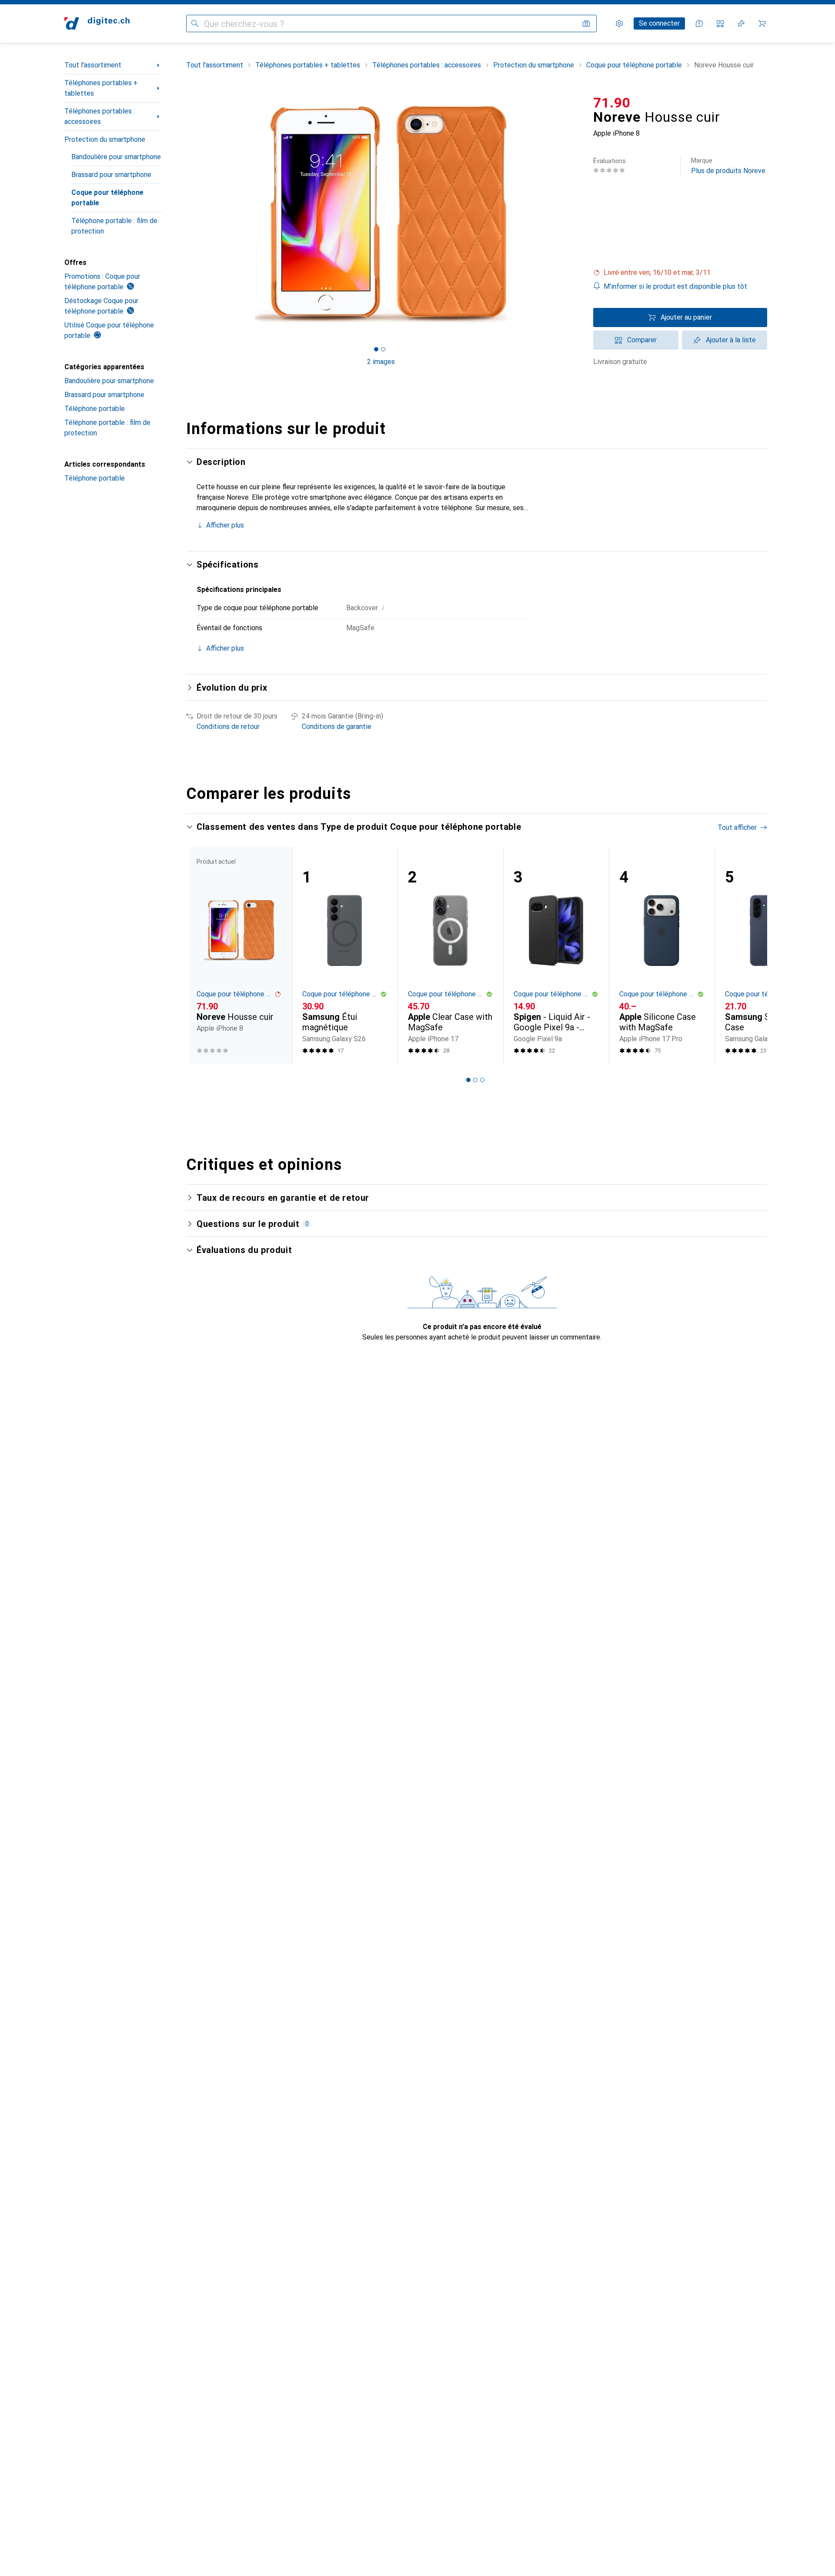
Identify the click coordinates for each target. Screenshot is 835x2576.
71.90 (612, 103)
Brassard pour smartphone (111, 175)
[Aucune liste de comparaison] (720, 23)
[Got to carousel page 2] (383, 349)
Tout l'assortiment (93, 65)
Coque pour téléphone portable (107, 198)
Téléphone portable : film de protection (114, 226)
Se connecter (659, 23)
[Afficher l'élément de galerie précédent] (184, 214)
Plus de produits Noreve (728, 166)
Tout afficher (737, 827)
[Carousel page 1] (376, 349)
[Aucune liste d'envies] (741, 23)
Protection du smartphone (105, 139)
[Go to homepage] (97, 23)
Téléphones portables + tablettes (101, 88)
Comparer (642, 340)
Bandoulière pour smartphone (116, 157)
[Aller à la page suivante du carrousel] (751, 955)
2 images (381, 362)
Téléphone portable (95, 409)
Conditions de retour (228, 727)
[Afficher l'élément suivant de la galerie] (578, 214)
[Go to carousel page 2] (475, 1080)
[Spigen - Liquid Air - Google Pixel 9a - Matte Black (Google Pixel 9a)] (556, 955)
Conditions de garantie (337, 727)
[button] (680, 273)
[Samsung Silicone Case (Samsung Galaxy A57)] (767, 955)
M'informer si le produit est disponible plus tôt (675, 286)
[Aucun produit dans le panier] (762, 23)
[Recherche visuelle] (586, 23)
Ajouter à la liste (731, 340)
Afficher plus (225, 525)
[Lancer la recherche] (195, 23)
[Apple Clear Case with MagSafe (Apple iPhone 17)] (450, 955)
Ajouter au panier (686, 317)
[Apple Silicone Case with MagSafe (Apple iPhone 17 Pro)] (662, 955)
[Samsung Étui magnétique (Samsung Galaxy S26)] (345, 955)
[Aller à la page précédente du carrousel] (202, 955)
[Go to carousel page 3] (482, 1080)
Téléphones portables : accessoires (100, 116)
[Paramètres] (619, 23)
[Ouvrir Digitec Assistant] (699, 23)
